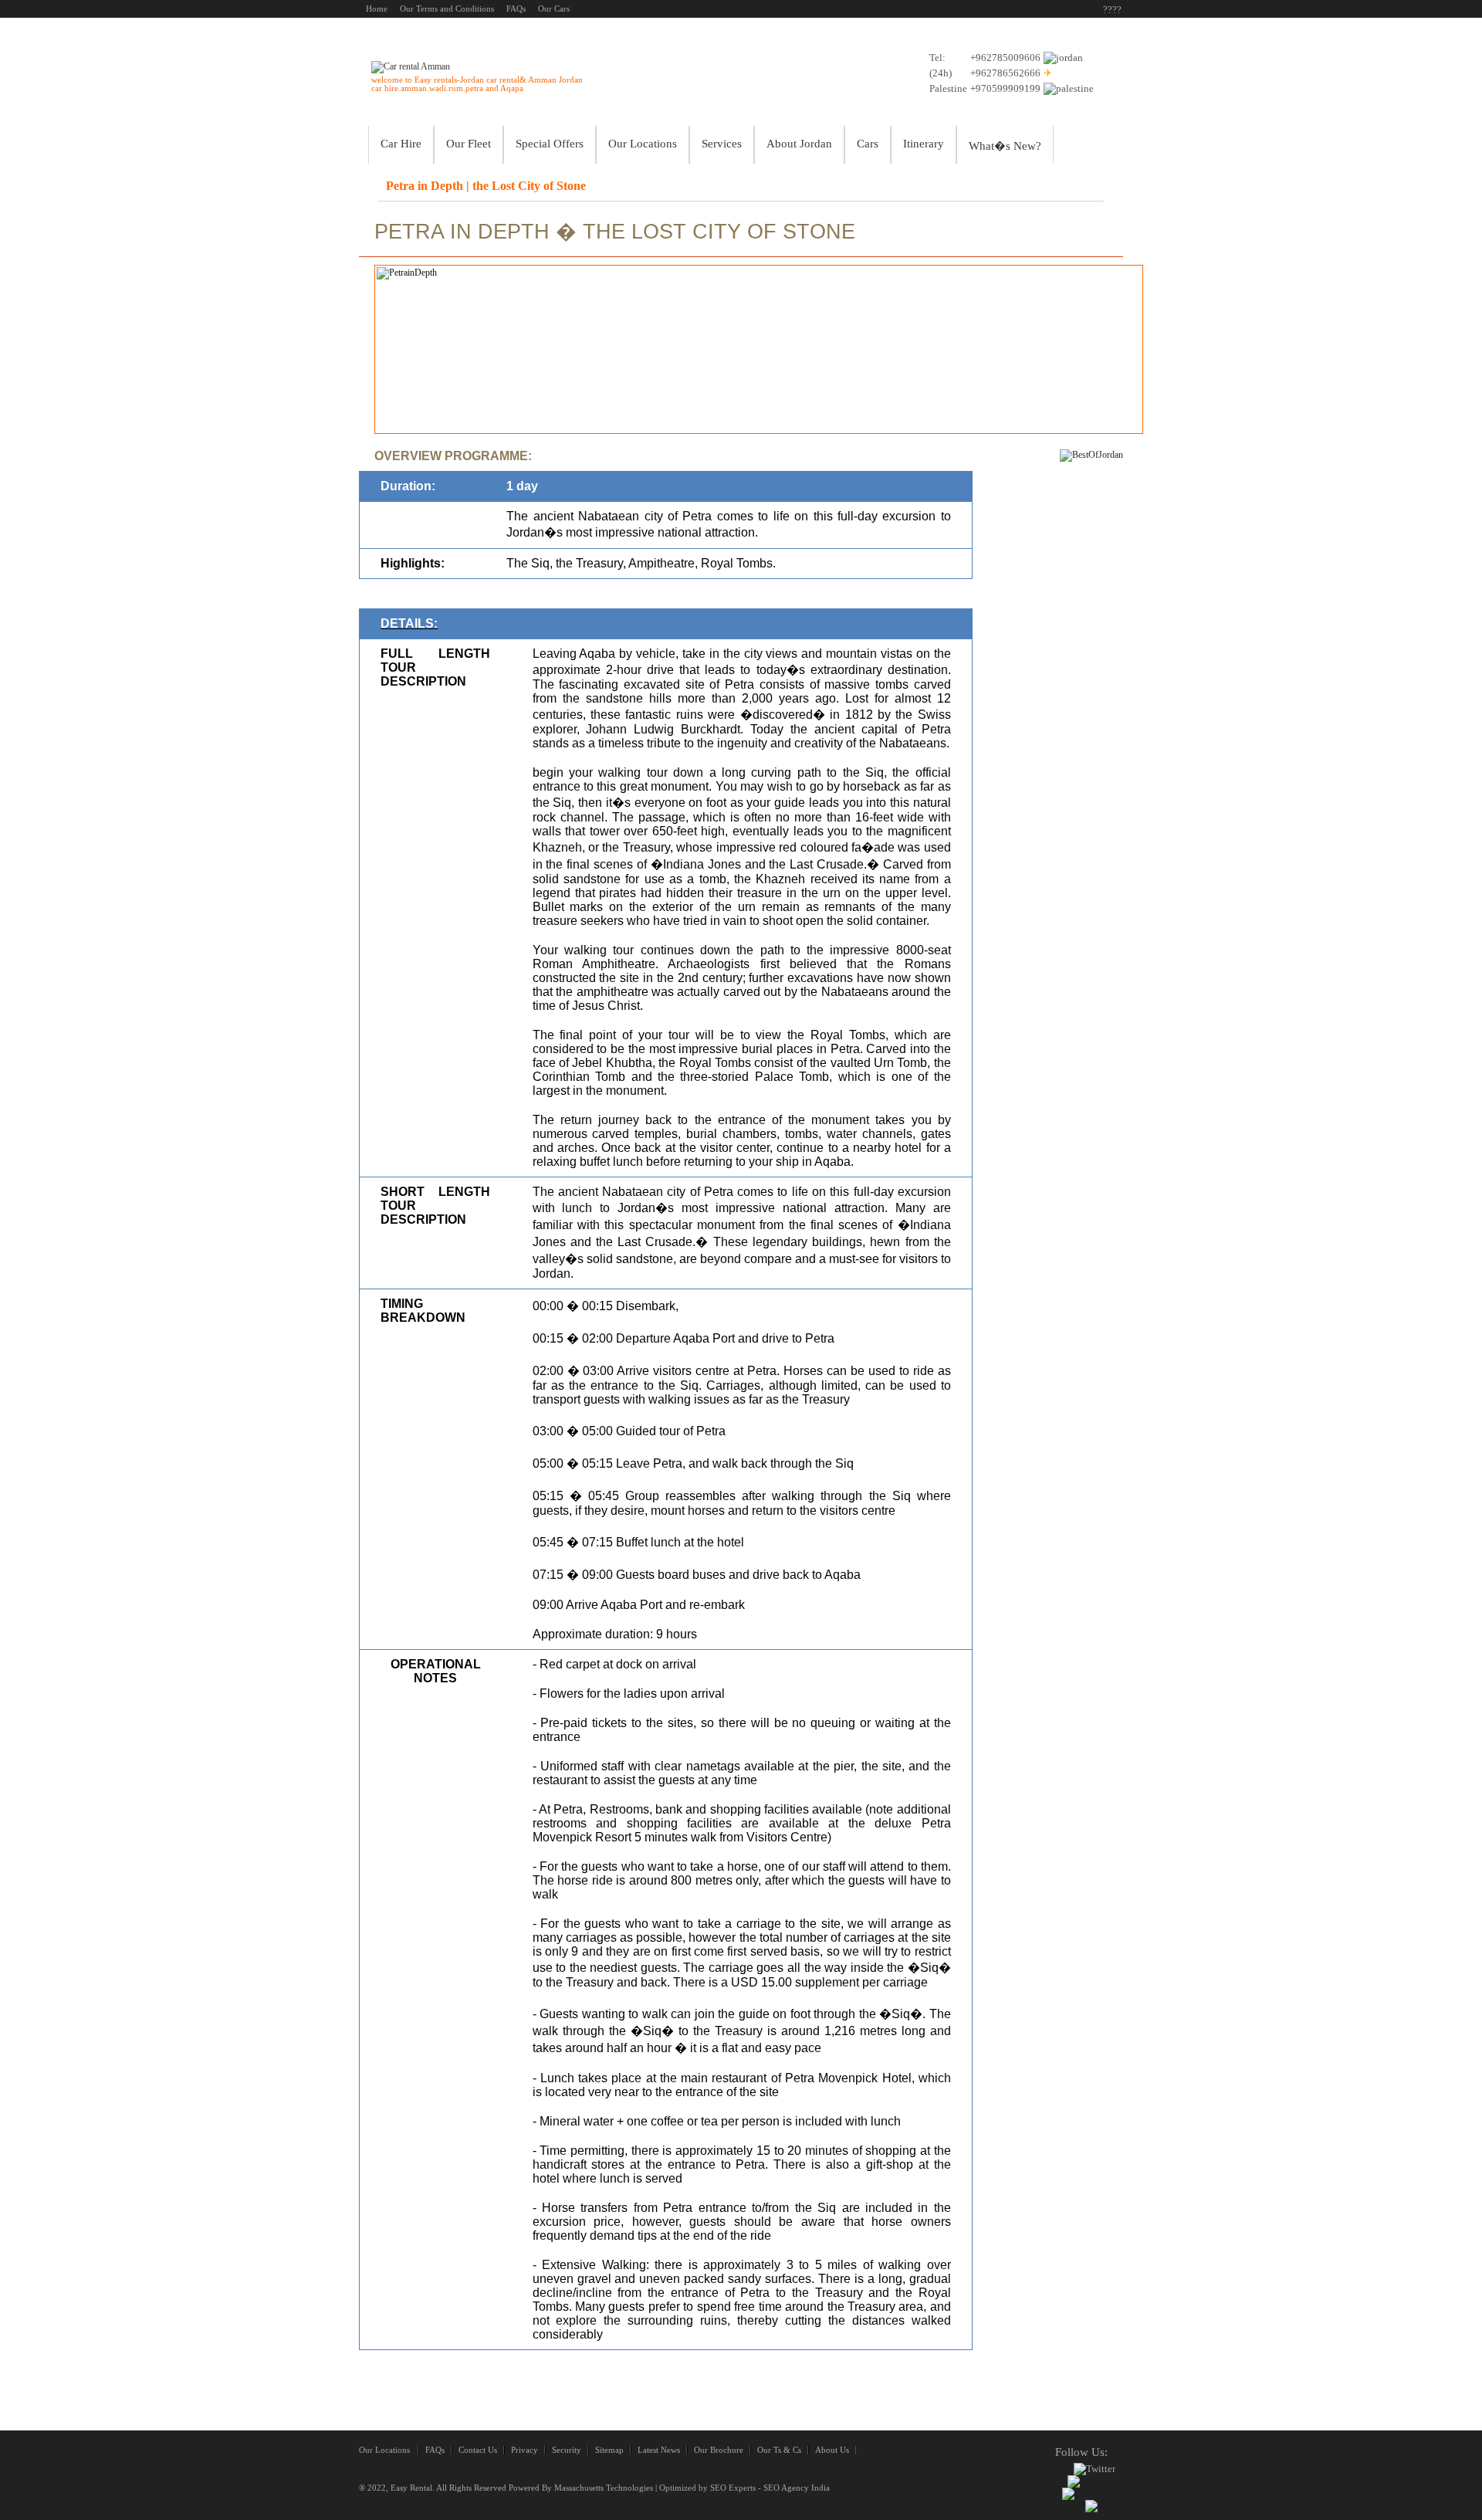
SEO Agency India (797, 2488)
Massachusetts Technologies (604, 2488)
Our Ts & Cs (779, 2450)
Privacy (524, 2450)
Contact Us (478, 2450)
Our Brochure (719, 2450)
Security (567, 2450)
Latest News (659, 2450)
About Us (832, 2450)
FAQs (435, 2450)
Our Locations (384, 2450)
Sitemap (609, 2450)
